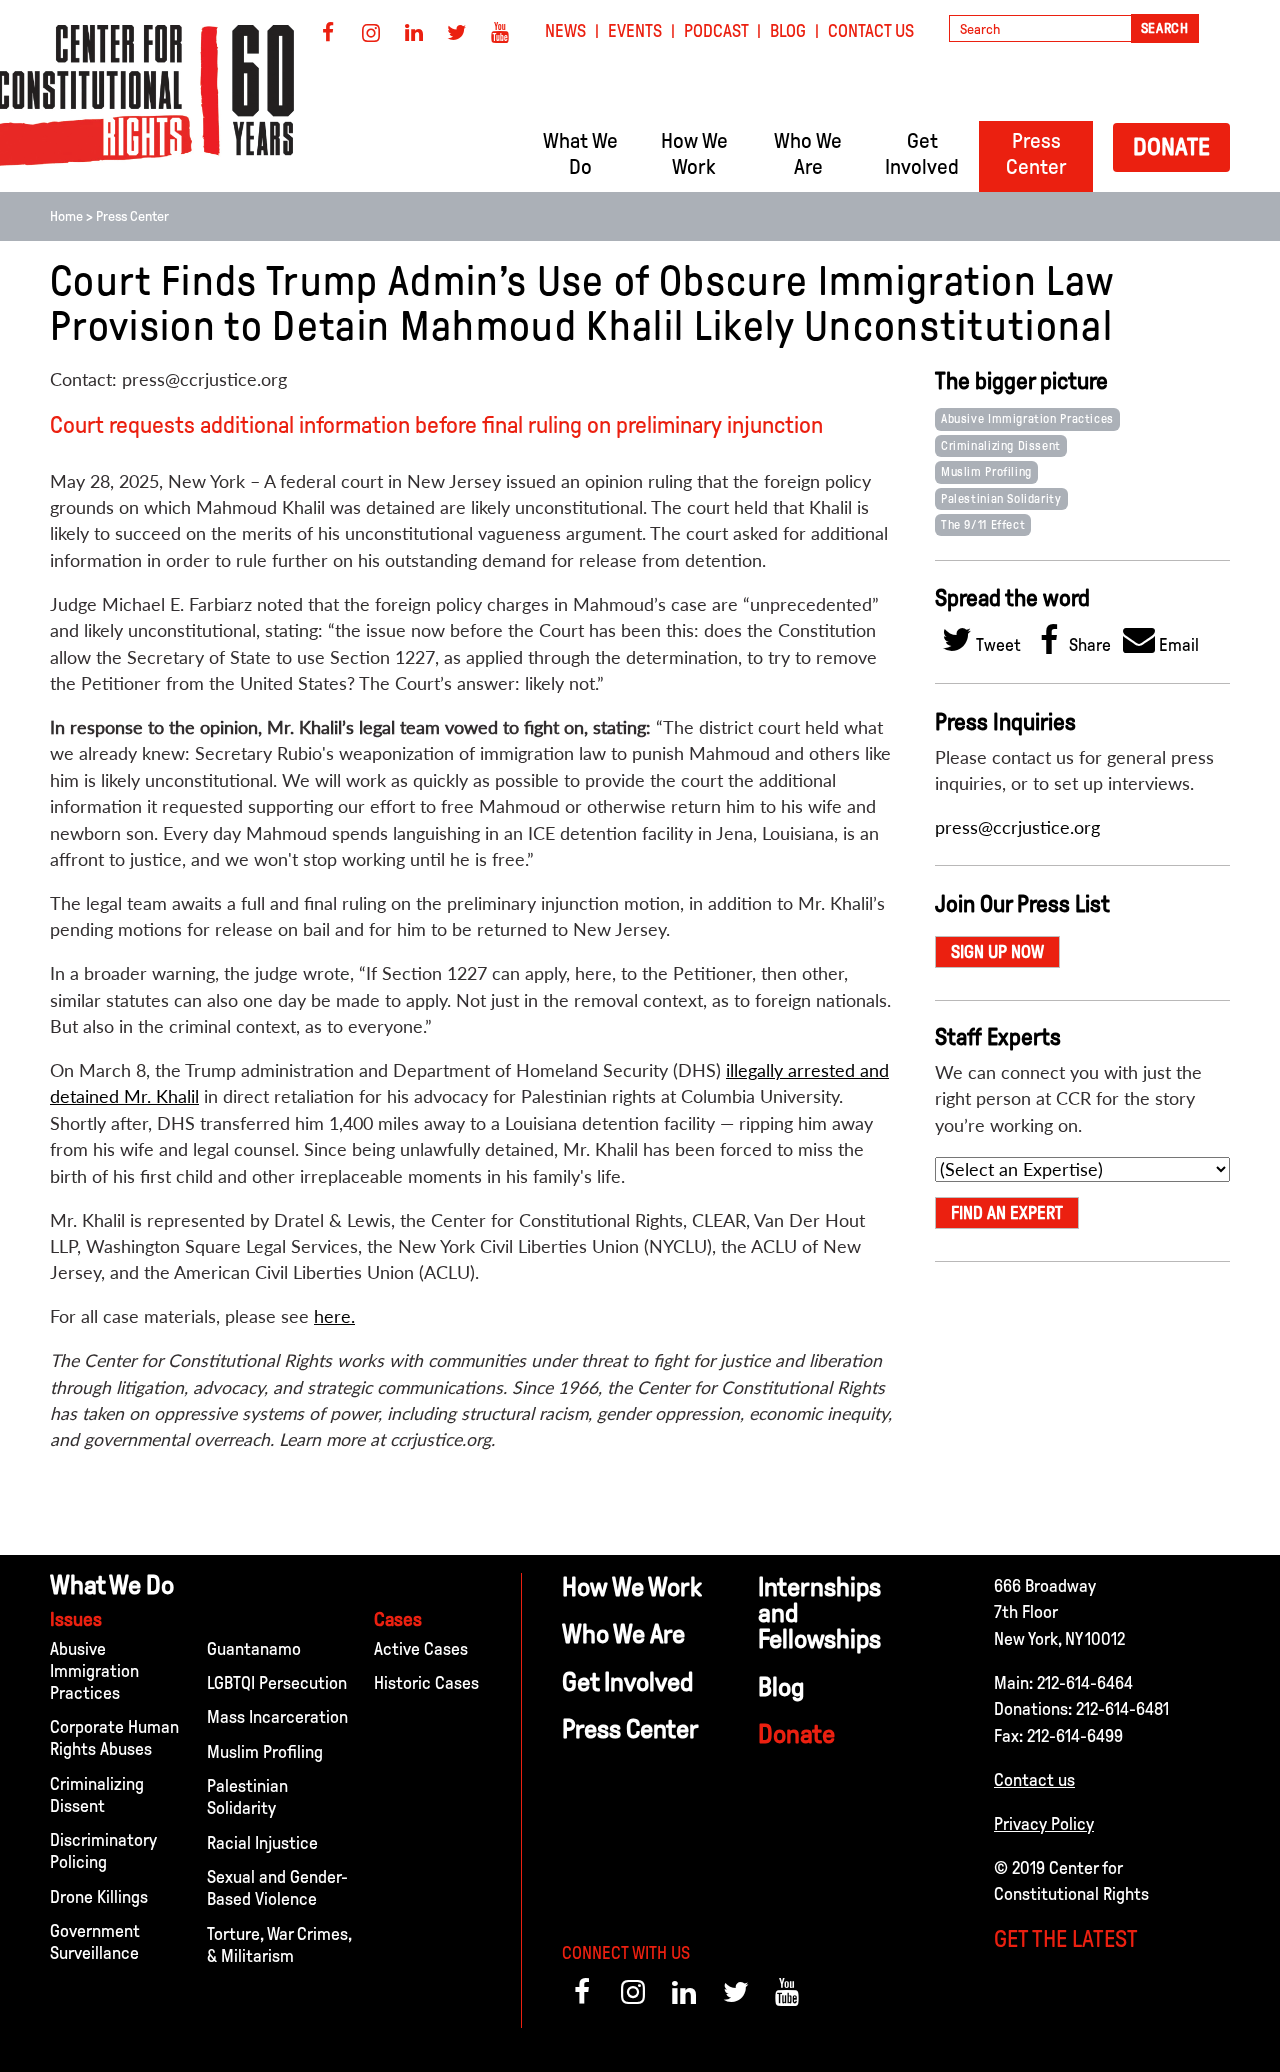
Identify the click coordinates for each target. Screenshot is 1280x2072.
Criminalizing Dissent (1001, 446)
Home (66, 216)
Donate (1171, 146)
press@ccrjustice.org (1017, 827)
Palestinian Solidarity (1001, 499)
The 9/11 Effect (983, 525)
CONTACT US (871, 31)
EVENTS (635, 31)
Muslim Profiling (986, 472)
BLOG (788, 31)
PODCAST (716, 31)
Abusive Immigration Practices (1027, 419)
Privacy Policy (1044, 1824)
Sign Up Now (997, 952)
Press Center (132, 216)
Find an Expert (1007, 1213)
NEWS (565, 31)
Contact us (1034, 1780)
